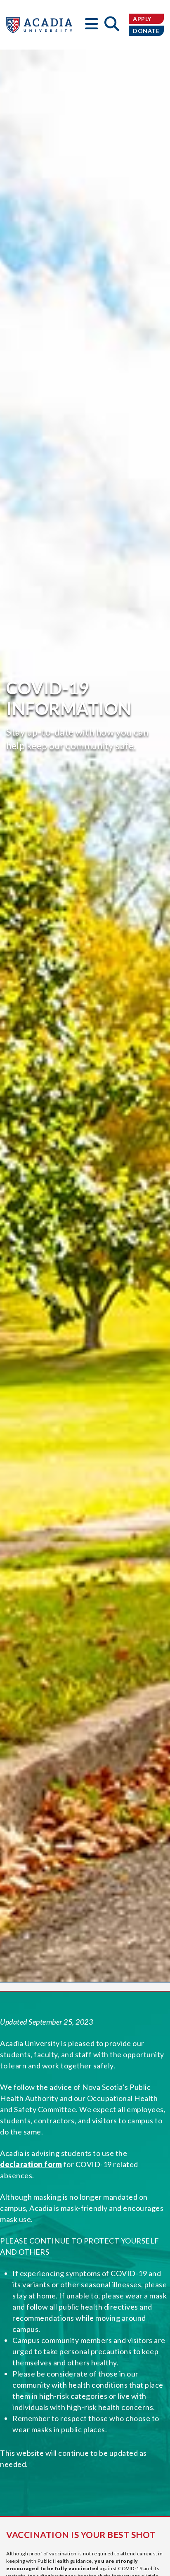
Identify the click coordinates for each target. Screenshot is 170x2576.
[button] (92, 25)
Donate (146, 31)
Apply (142, 19)
